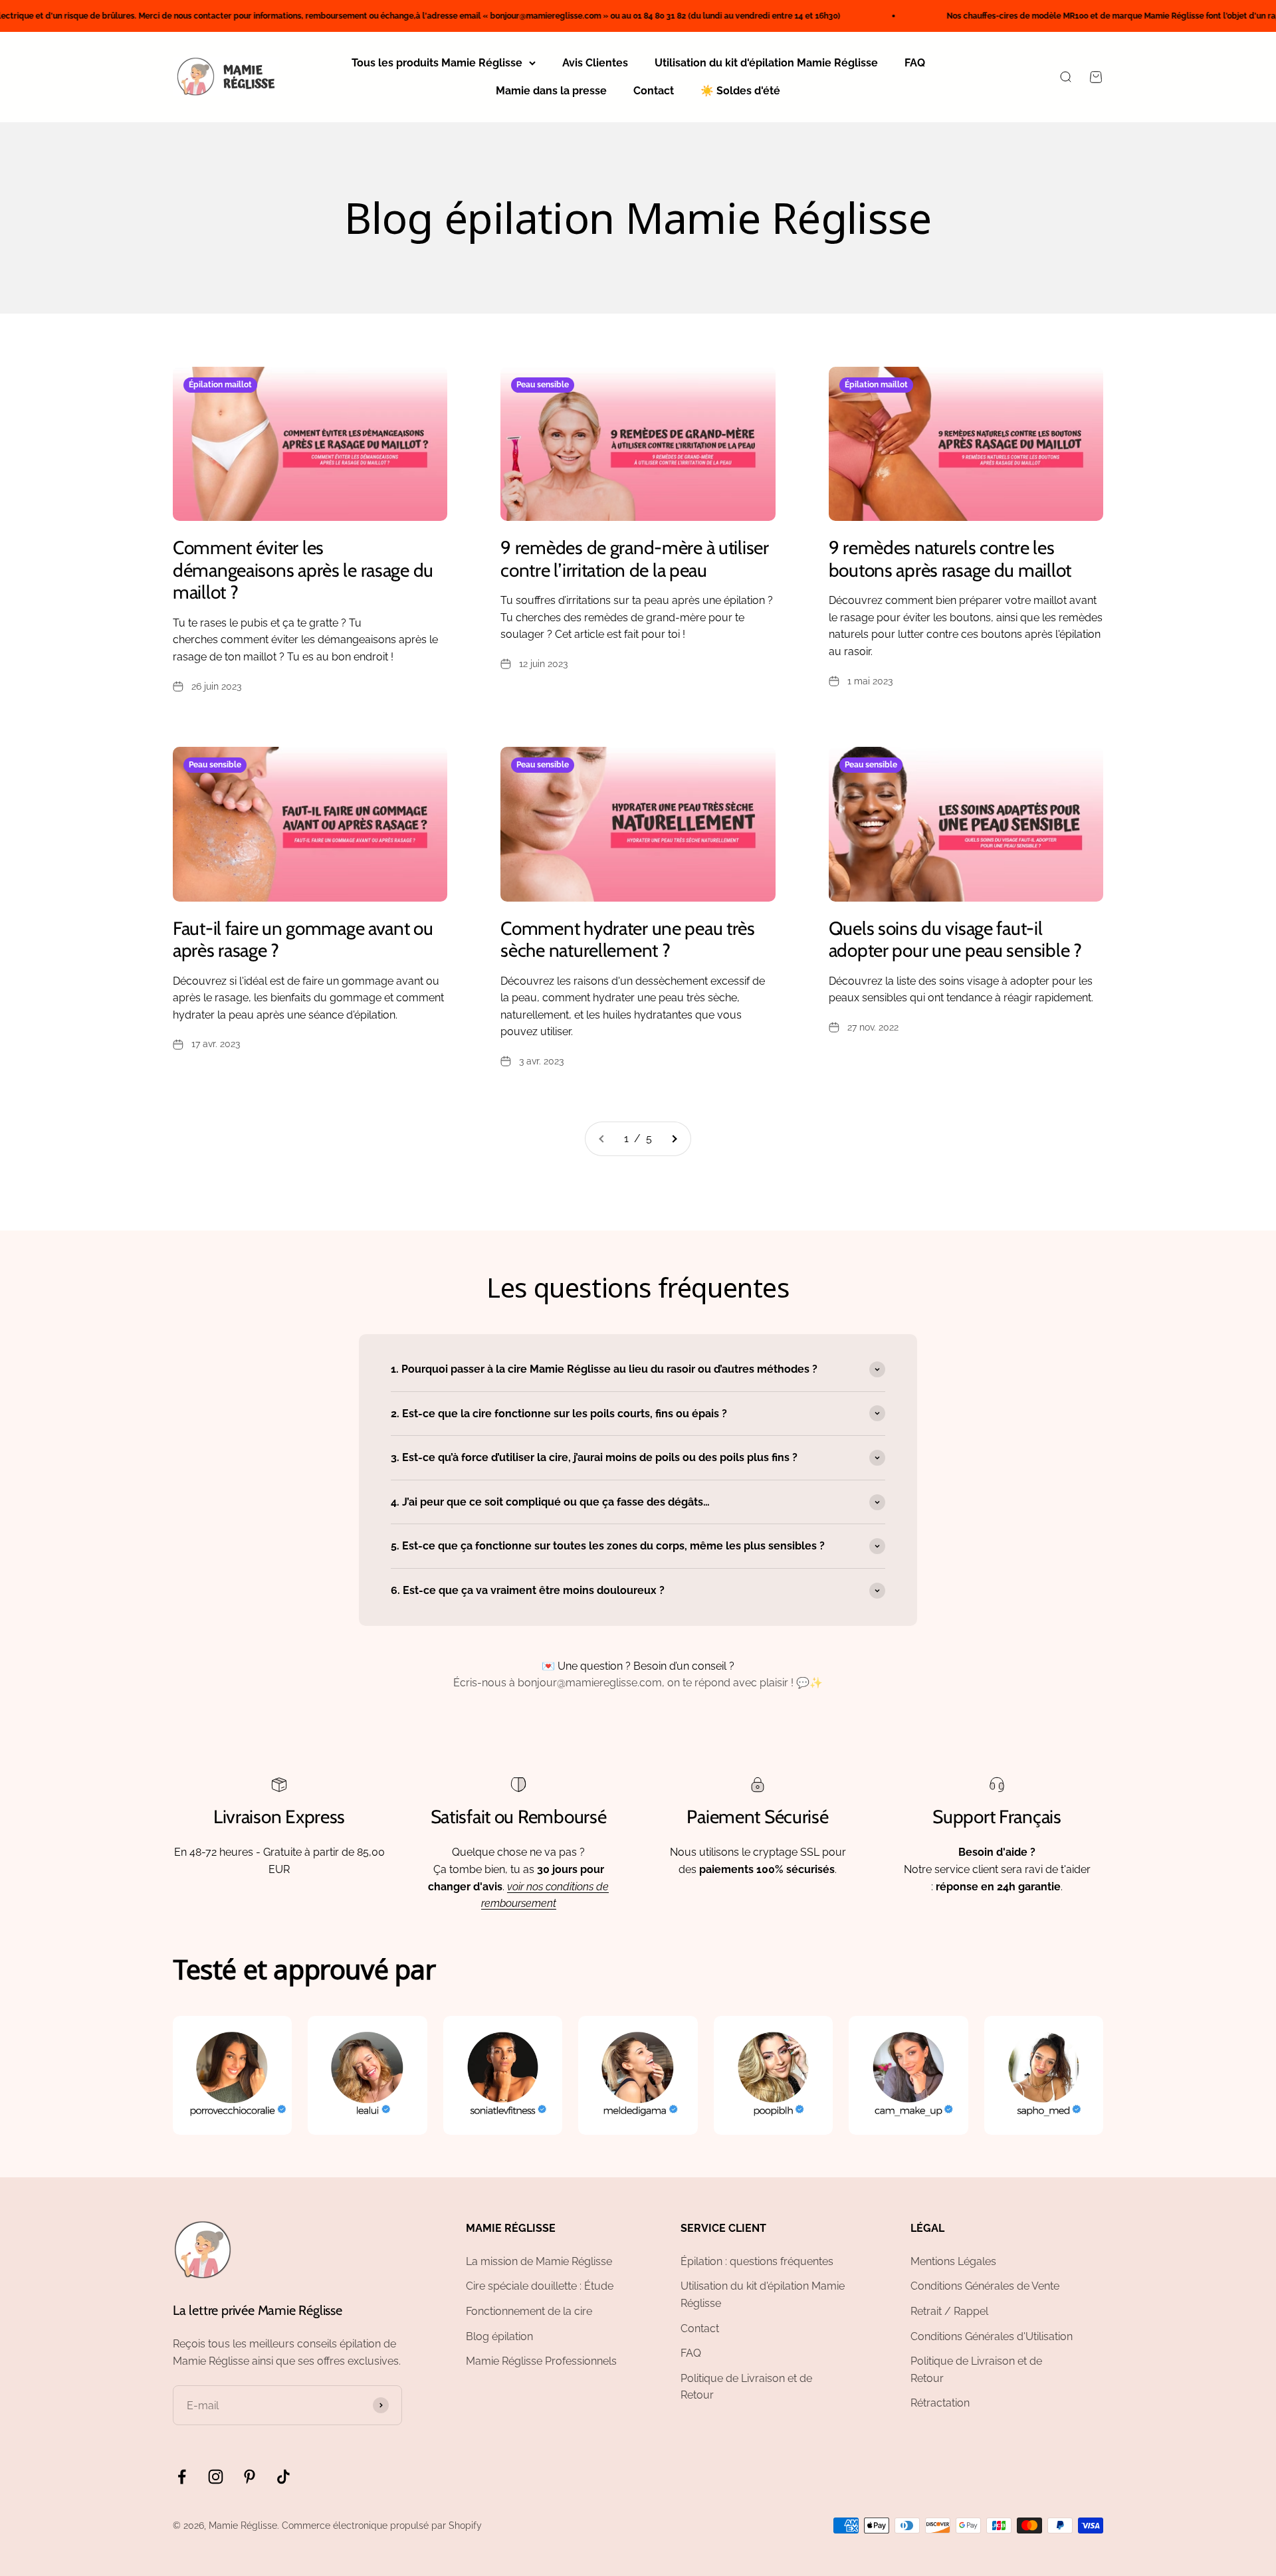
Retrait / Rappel (949, 2311)
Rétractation (940, 2403)
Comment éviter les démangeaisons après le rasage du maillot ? (303, 570)
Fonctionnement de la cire (529, 2311)
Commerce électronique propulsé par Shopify (382, 2526)
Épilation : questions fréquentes (757, 2261)
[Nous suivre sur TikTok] (283, 2477)
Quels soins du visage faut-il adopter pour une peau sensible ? (955, 940)
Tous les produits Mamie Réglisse (437, 63)
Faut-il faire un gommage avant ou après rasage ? (303, 940)
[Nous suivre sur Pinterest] (250, 2477)
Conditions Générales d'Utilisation (992, 2336)
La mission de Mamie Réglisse (539, 2261)
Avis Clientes (595, 63)
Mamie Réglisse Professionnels (541, 2361)
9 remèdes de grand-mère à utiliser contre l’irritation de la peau (634, 559)
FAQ (915, 63)
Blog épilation (499, 2336)
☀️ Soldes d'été (740, 91)
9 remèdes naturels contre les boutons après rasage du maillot (950, 559)
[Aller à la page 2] (674, 1139)
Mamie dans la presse (551, 91)
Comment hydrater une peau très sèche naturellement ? (628, 940)
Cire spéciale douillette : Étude (540, 2286)
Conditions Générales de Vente (985, 2286)
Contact (654, 91)
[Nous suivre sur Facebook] (182, 2477)
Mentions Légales (953, 2261)
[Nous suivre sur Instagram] (216, 2477)
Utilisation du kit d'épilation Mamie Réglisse (766, 63)
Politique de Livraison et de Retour (746, 2387)
